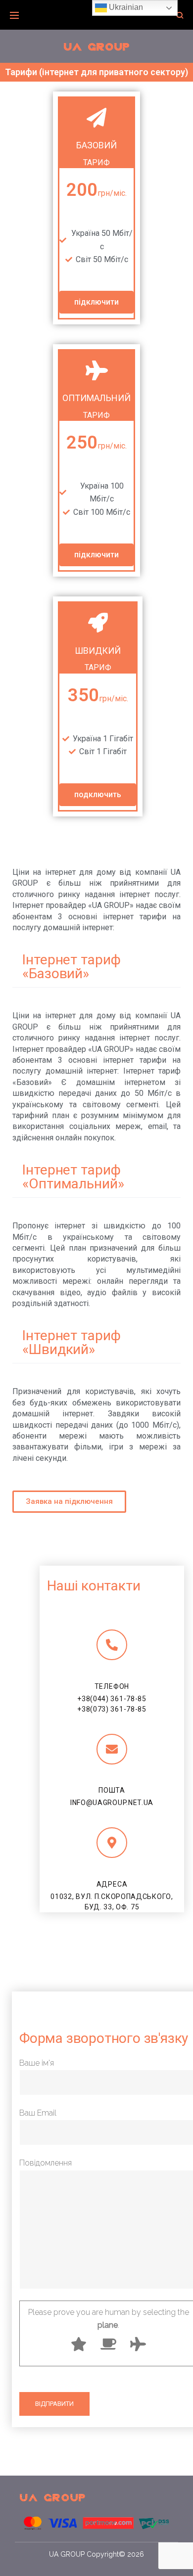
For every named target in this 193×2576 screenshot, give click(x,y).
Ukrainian (125, 7)
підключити (96, 302)
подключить (98, 794)
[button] (69, 1502)
